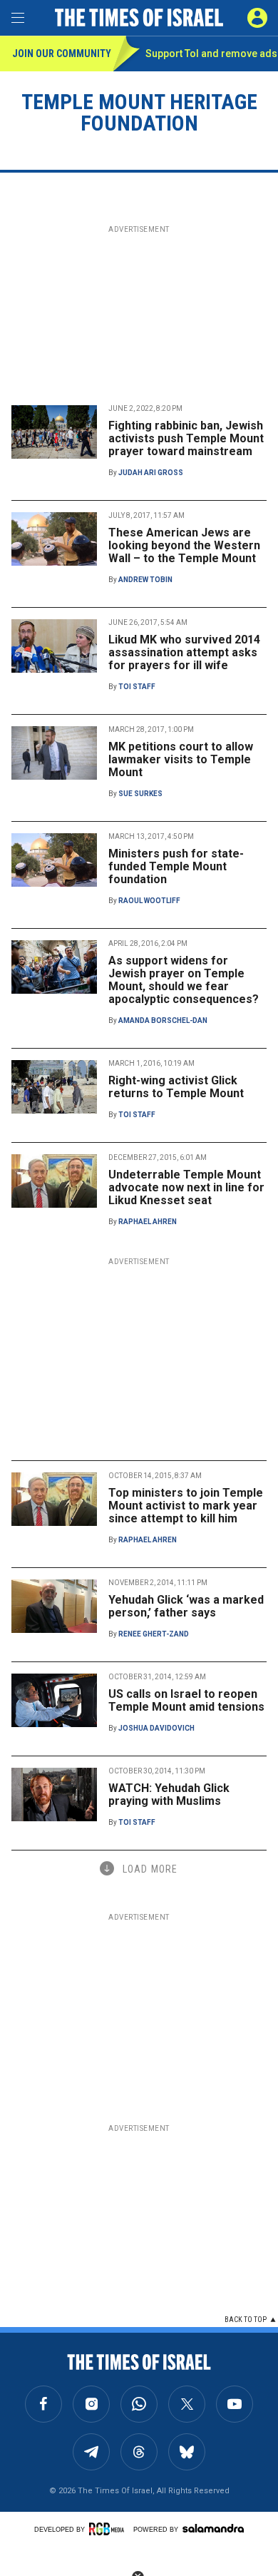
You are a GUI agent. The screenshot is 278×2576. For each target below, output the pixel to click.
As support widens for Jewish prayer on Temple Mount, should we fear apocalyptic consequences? (184, 980)
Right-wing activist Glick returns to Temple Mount (176, 1087)
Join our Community (62, 54)
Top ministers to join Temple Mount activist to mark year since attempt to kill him (186, 1506)
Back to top (246, 2320)
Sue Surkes (140, 794)
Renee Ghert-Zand (154, 1634)
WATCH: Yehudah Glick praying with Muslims (169, 1794)
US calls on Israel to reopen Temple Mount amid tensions (186, 1700)
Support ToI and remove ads (211, 54)
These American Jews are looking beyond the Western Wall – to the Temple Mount (184, 545)
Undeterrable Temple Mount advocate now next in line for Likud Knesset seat (186, 1187)
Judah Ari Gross (151, 473)
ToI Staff (137, 687)
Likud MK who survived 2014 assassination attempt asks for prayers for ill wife (184, 652)
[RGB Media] (109, 2529)
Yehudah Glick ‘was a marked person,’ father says (186, 1606)
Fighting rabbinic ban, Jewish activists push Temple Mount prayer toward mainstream (186, 438)
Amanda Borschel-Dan (163, 1020)
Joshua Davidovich (156, 1728)
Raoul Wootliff (149, 901)
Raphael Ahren (148, 1222)
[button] (257, 18)
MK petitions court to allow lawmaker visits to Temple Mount (181, 759)
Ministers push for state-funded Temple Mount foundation (176, 866)
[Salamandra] (213, 2528)
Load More (150, 1869)
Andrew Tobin (145, 580)
